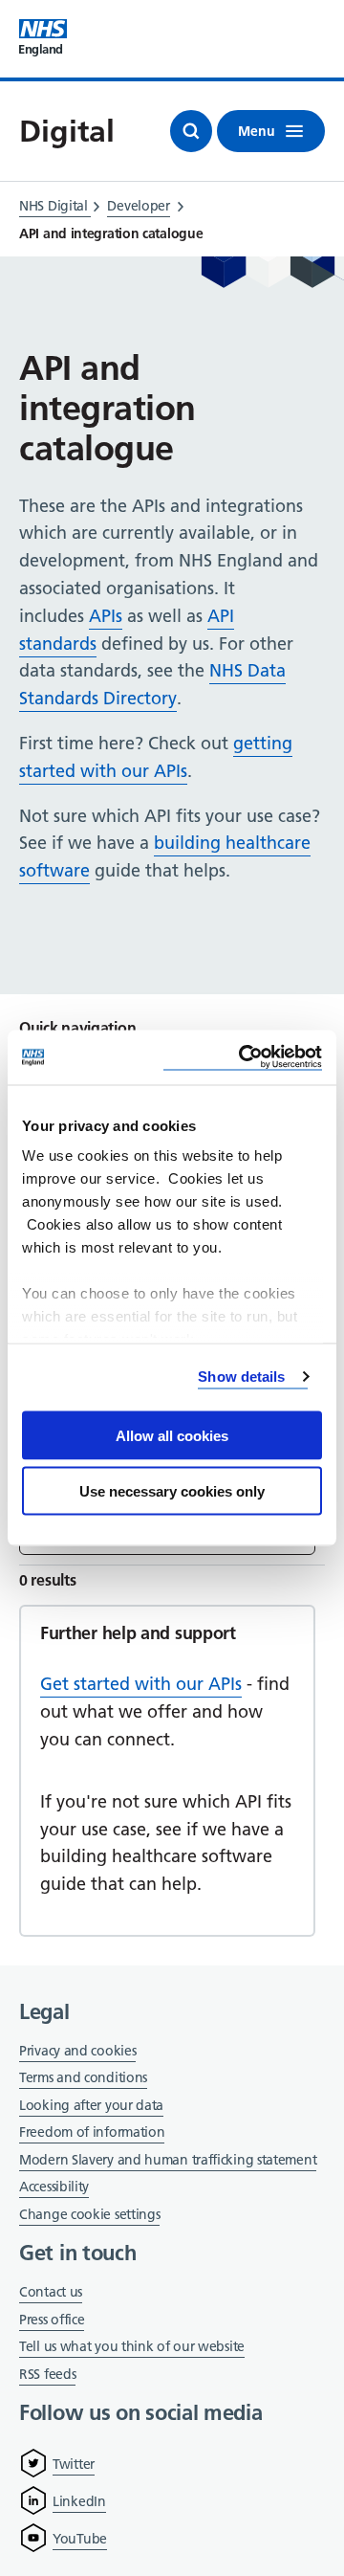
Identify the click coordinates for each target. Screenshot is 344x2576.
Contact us (51, 2292)
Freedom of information (92, 2132)
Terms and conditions (83, 2077)
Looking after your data (91, 2105)
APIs (106, 616)
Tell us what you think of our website (132, 2346)
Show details (241, 1377)
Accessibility (54, 2187)
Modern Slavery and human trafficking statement (168, 2161)
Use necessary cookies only (172, 1491)
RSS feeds (47, 2374)
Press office (52, 2321)
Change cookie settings (89, 2216)
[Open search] (191, 131)
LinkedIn (79, 2501)
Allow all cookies (172, 1435)
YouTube (80, 2539)
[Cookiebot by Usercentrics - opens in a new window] (243, 1058)
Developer (138, 206)
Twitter (74, 2464)
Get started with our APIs (141, 1684)
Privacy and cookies (77, 2051)
